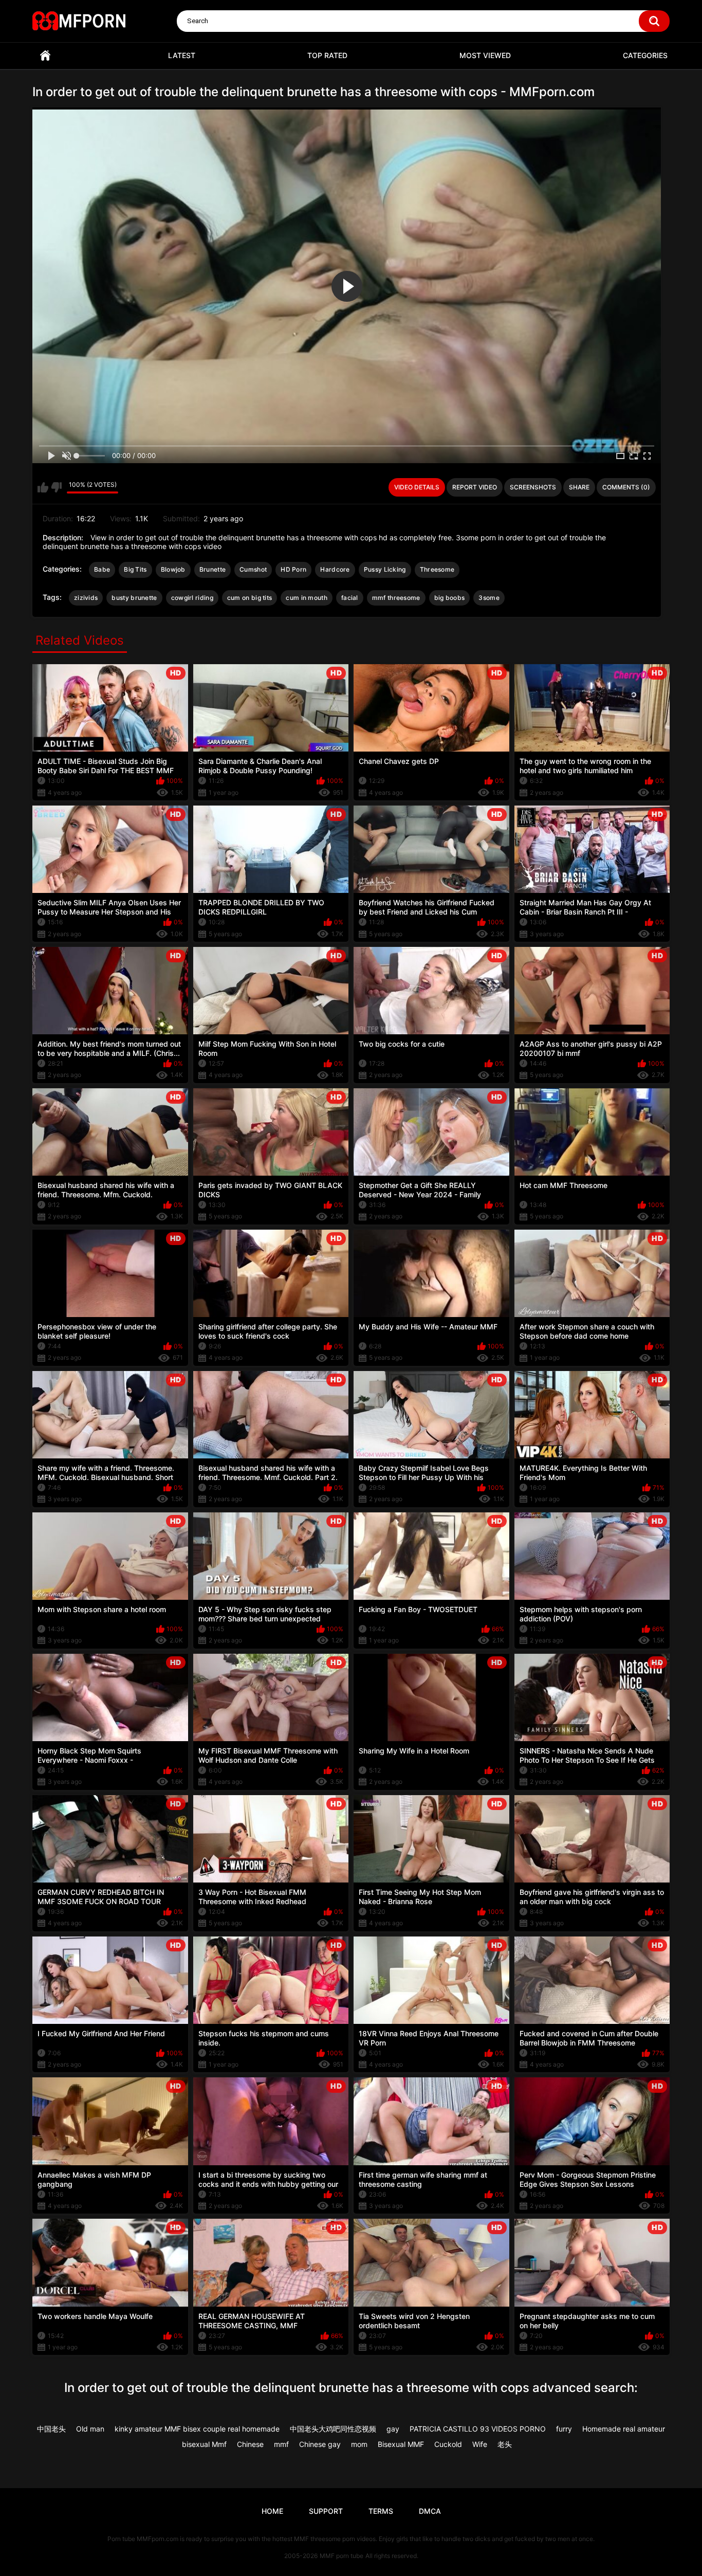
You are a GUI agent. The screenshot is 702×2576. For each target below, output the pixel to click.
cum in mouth (307, 598)
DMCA (430, 2511)
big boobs (450, 598)
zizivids (86, 598)
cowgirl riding (192, 598)
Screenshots (533, 487)
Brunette (213, 569)
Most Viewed (485, 55)
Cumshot (253, 569)
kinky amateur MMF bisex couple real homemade (197, 2429)
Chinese (250, 2444)
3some (489, 598)
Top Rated (327, 55)
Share (579, 487)
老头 (505, 2444)
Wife (480, 2444)
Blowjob (173, 569)
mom (359, 2444)
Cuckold (448, 2444)
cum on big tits (250, 598)
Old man (90, 2429)
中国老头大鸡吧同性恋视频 (333, 2429)
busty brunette (134, 598)
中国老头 (51, 2429)
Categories (645, 55)
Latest (182, 55)
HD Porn (293, 569)
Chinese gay (320, 2444)
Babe (102, 569)
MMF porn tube (341, 2556)
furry (564, 2429)
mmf (281, 2444)
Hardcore (335, 569)
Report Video (475, 487)
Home (45, 56)
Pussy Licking (385, 569)
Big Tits (135, 569)
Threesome (437, 569)
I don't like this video (56, 487)
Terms (381, 2511)
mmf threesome (396, 598)
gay (393, 2429)
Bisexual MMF (401, 2444)
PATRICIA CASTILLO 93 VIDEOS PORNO (478, 2429)
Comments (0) (626, 487)
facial (350, 598)
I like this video (43, 487)
